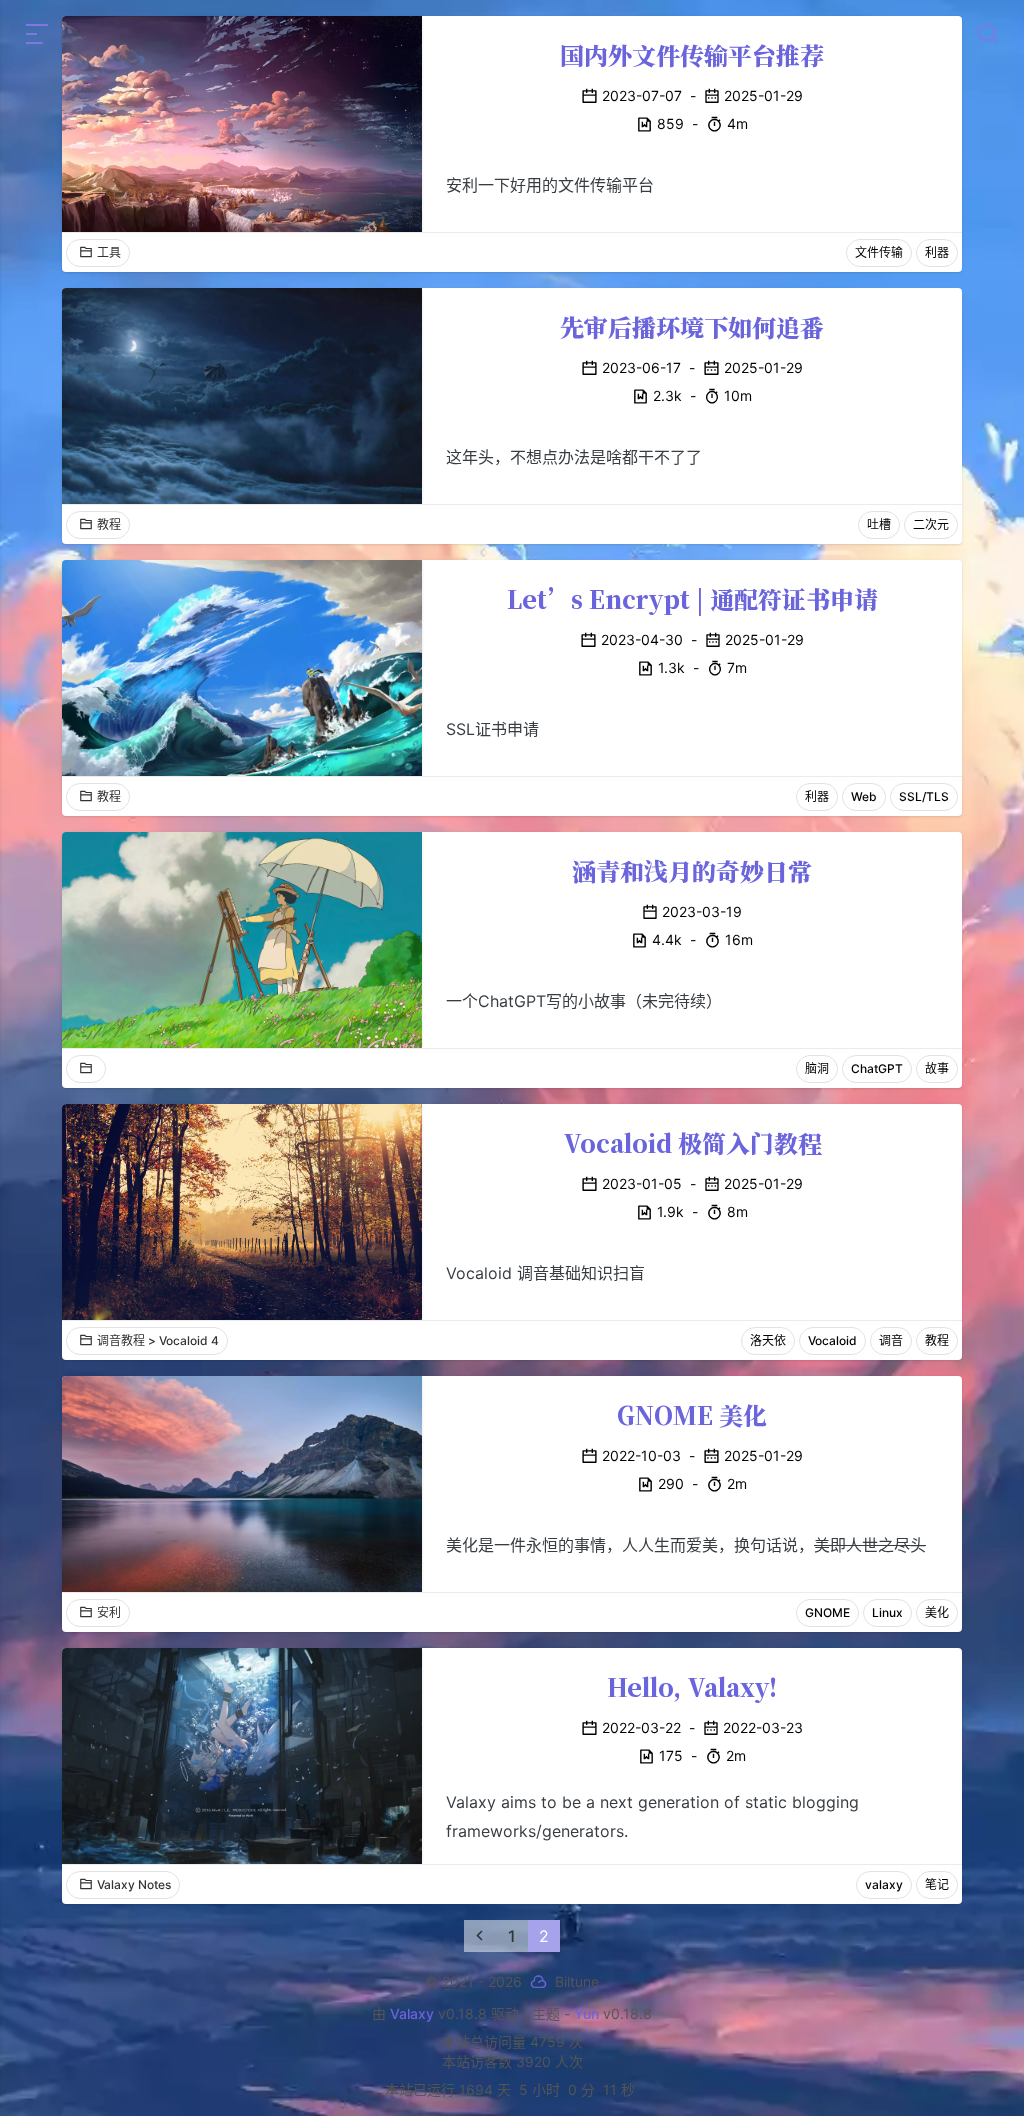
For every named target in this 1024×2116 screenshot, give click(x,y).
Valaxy (412, 2013)
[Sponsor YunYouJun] (538, 1982)
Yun (586, 2013)
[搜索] (987, 34)
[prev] (480, 1936)
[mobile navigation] (37, 34)
